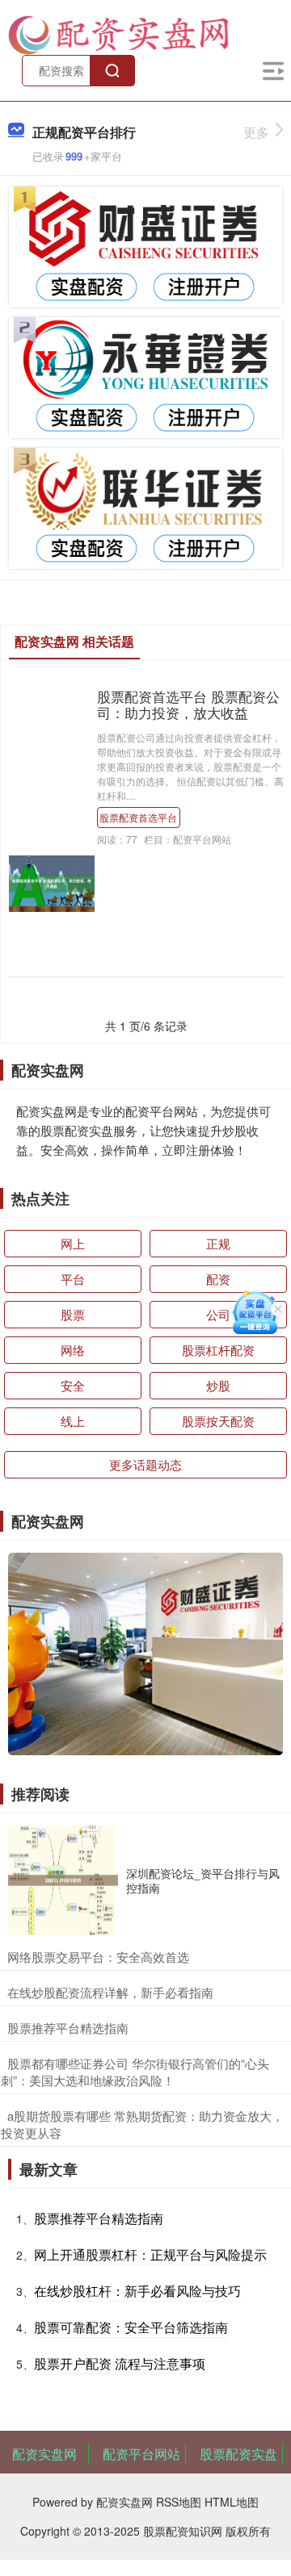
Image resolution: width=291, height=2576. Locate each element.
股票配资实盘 (238, 2454)
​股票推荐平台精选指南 (68, 2028)
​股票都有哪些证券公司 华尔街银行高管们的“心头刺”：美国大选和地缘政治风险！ (135, 2072)
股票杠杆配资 (218, 1350)
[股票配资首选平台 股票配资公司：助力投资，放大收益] (52, 882)
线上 (73, 1421)
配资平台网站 (141, 2454)
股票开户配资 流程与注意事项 (120, 2363)
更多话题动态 (145, 1464)
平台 (73, 1279)
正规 (218, 1243)
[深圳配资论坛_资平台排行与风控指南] (63, 1880)
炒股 (218, 1385)
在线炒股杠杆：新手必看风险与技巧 (137, 2291)
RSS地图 (179, 2502)
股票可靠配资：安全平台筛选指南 (131, 2327)
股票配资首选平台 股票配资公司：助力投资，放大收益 (188, 705)
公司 (218, 1314)
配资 (218, 1279)
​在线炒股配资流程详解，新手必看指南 (110, 1992)
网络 (73, 1350)
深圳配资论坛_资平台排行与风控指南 (203, 1880)
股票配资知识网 (183, 2531)
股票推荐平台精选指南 (99, 2218)
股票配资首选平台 (138, 817)
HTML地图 (232, 2502)
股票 (73, 1314)
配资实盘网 (44, 2454)
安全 (73, 1385)
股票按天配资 (218, 1421)
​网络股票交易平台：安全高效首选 (98, 1957)
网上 (73, 1243)
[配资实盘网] (118, 33)
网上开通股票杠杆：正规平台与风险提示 (150, 2254)
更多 (256, 132)
